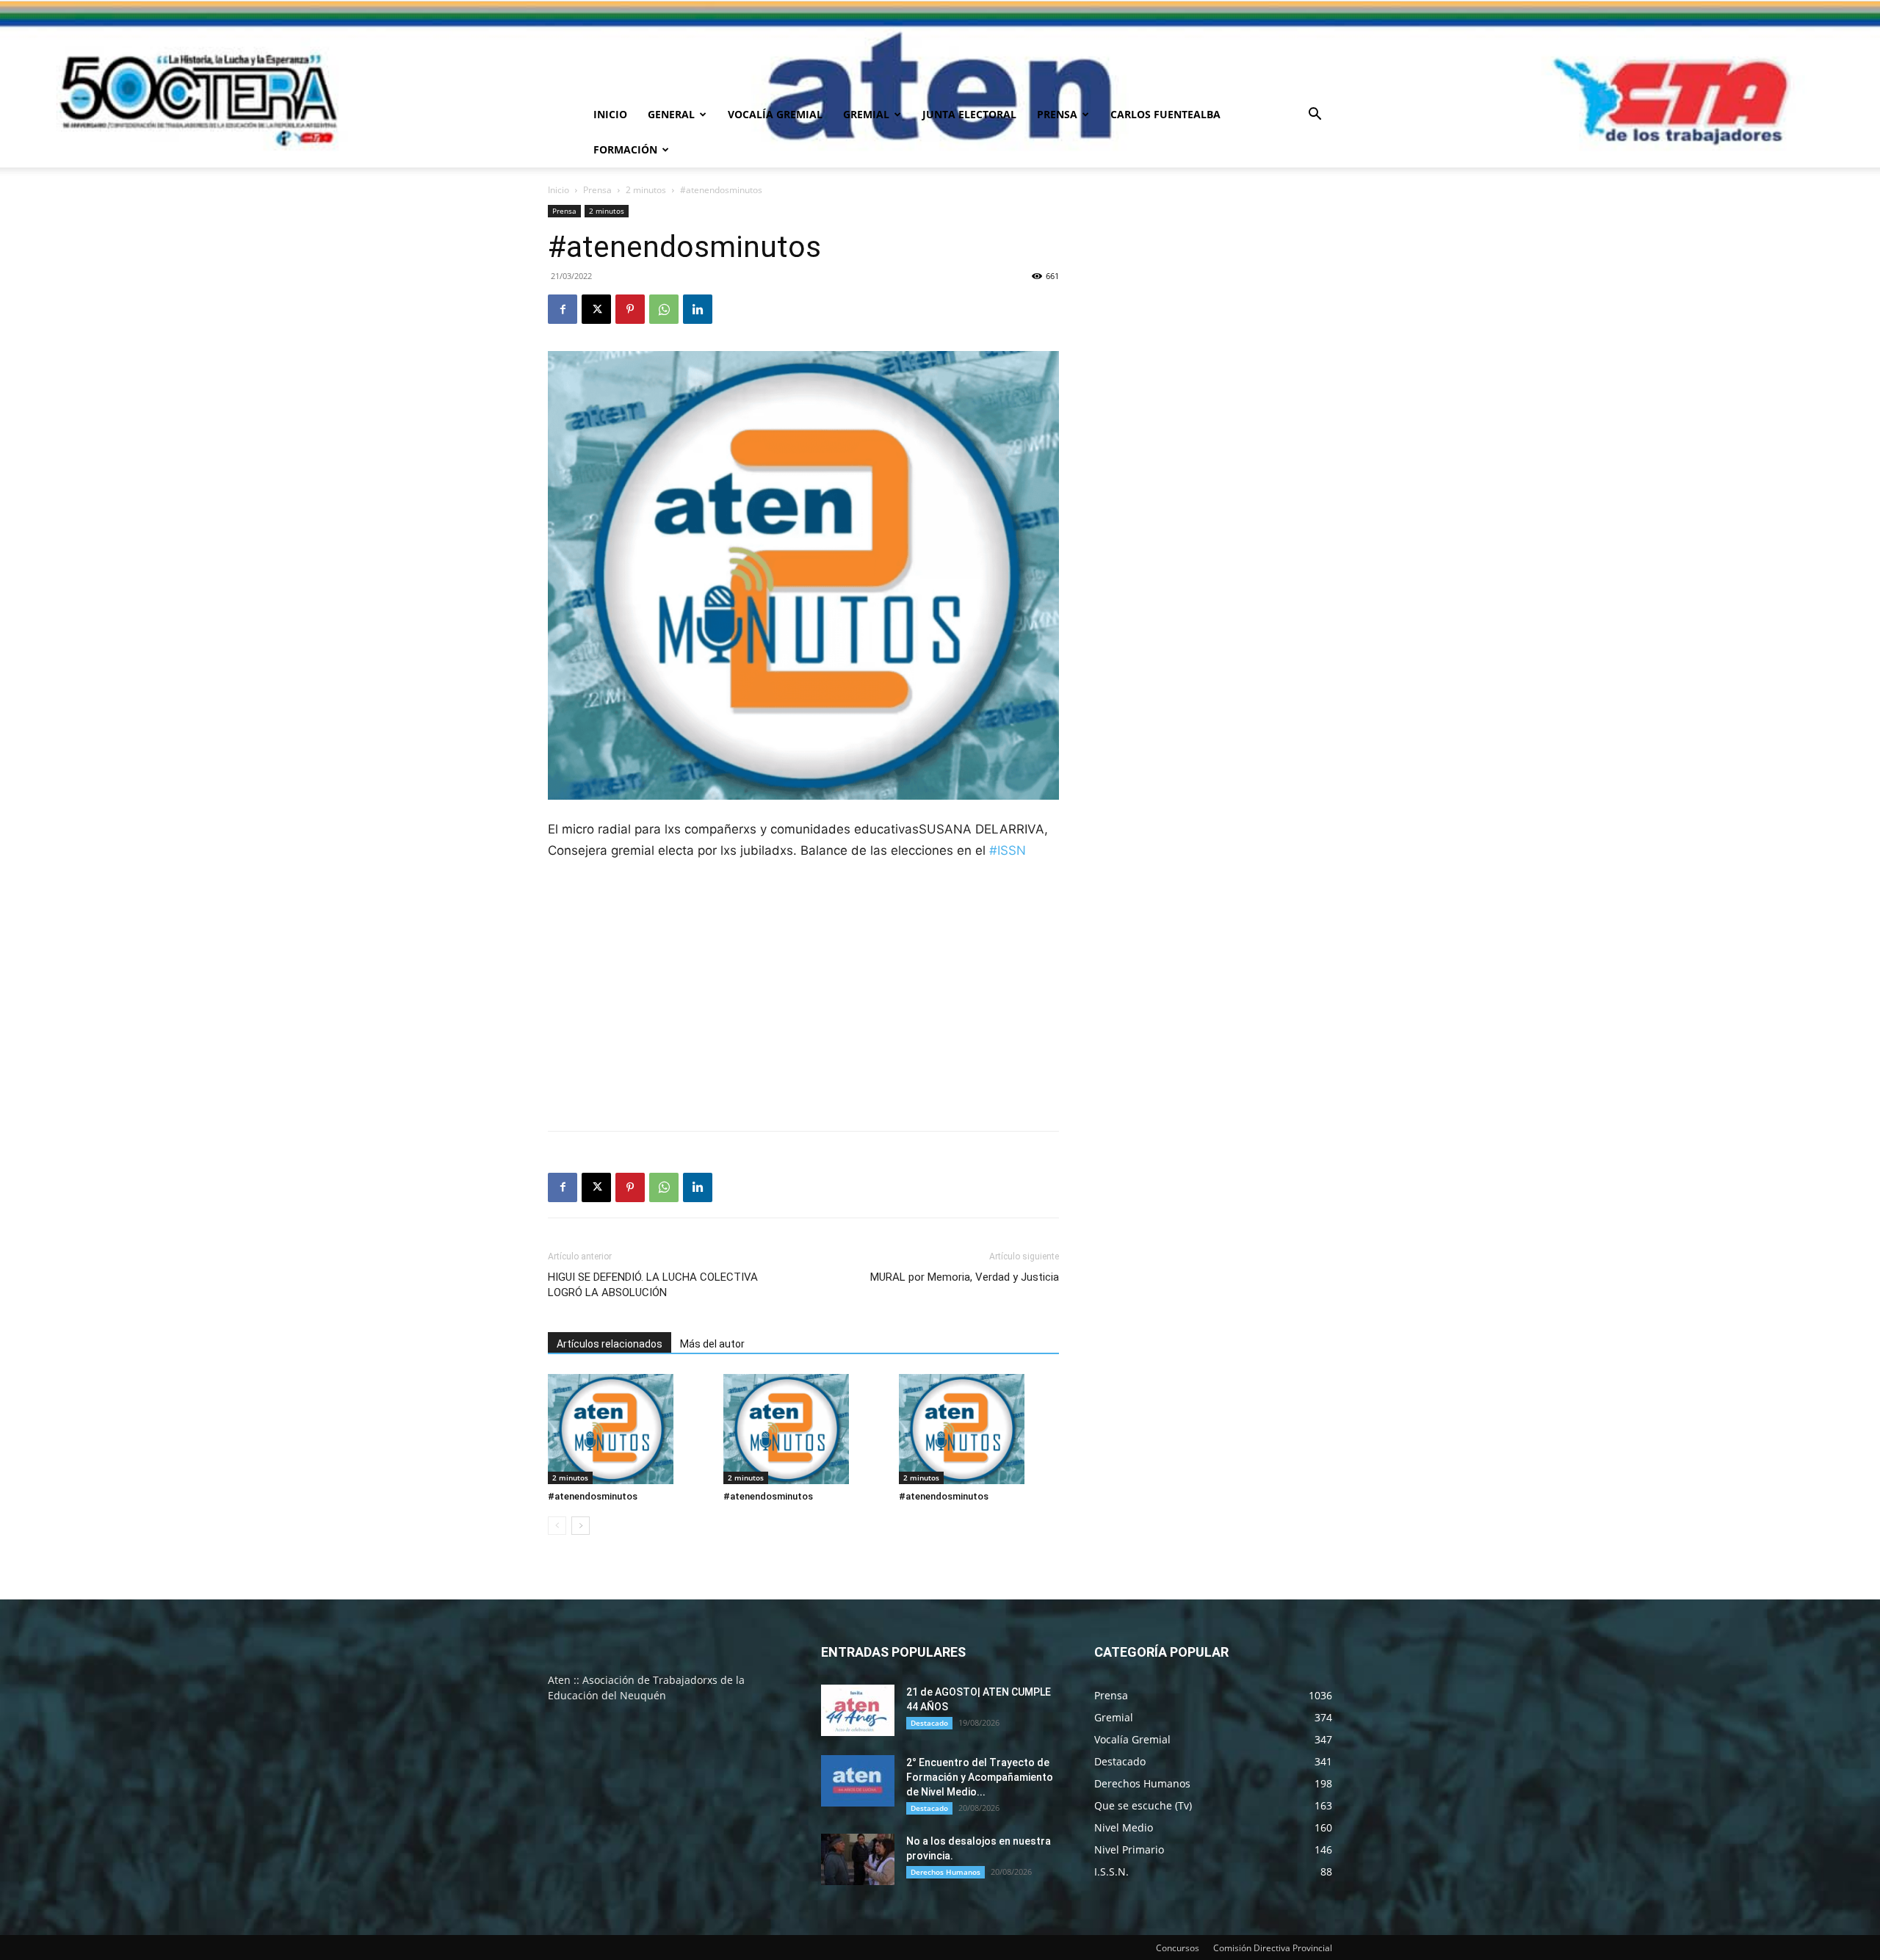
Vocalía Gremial (775, 114)
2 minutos (646, 190)
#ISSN (1008, 850)
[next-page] (581, 1526)
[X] (596, 309)
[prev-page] (557, 1526)
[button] (1315, 116)
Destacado (929, 1723)
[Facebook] (563, 309)
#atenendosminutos (593, 1496)
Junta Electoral (969, 114)
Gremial (866, 114)
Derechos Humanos (946, 1872)
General (671, 114)
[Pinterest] (630, 309)
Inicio (610, 114)
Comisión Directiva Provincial (1273, 1948)
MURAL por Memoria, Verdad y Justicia (965, 1277)
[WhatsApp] (664, 309)
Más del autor (712, 1344)
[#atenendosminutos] (628, 1429)
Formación (625, 149)
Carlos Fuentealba (1165, 114)
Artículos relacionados (610, 1344)
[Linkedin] (698, 309)
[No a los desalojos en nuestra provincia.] (858, 1859)
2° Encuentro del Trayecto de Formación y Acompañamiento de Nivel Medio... (980, 1777)
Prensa (1057, 114)
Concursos (1178, 1948)
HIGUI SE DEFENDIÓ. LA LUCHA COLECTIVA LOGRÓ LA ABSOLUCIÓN (653, 1285)
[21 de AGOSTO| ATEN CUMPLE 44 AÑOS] (858, 1710)
